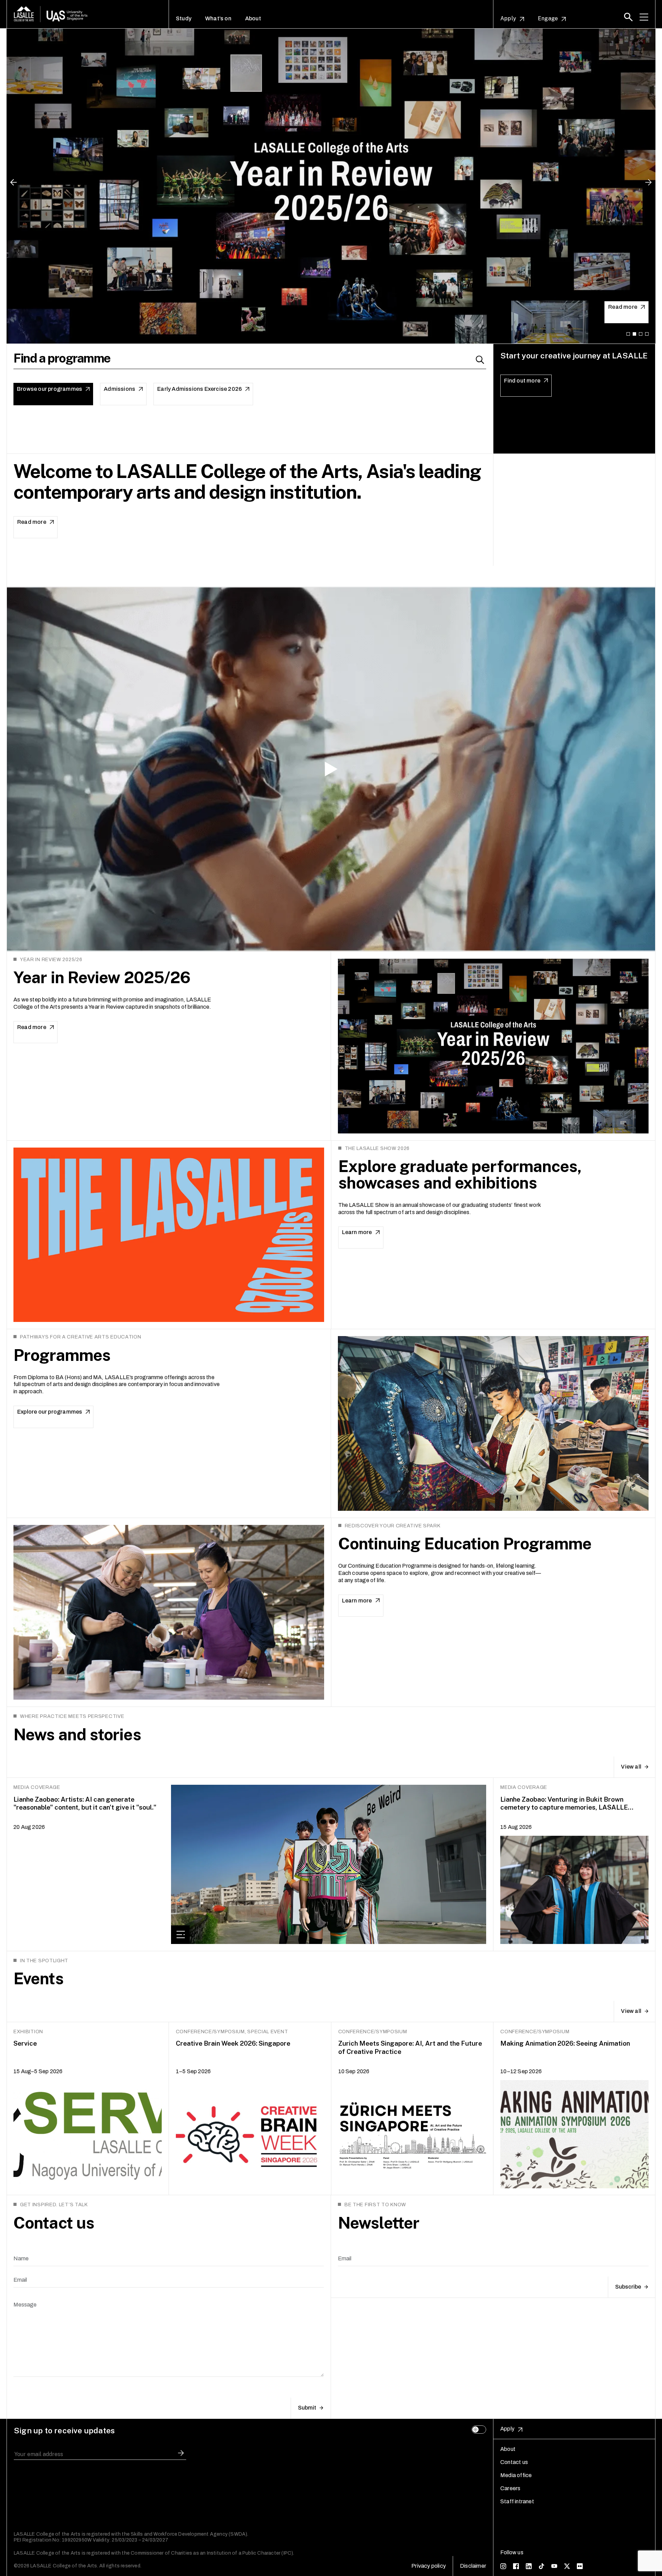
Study (184, 19)
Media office (516, 2475)
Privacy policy (429, 2566)
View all (631, 1767)
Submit (307, 2408)
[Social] (503, 2566)
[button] (628, 17)
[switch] (479, 2430)
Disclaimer (473, 2566)
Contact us (514, 2462)
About (253, 19)
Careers (510, 2488)
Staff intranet (517, 2501)
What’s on (218, 19)
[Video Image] (331, 769)
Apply (508, 19)
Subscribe (628, 2287)
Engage (548, 19)
